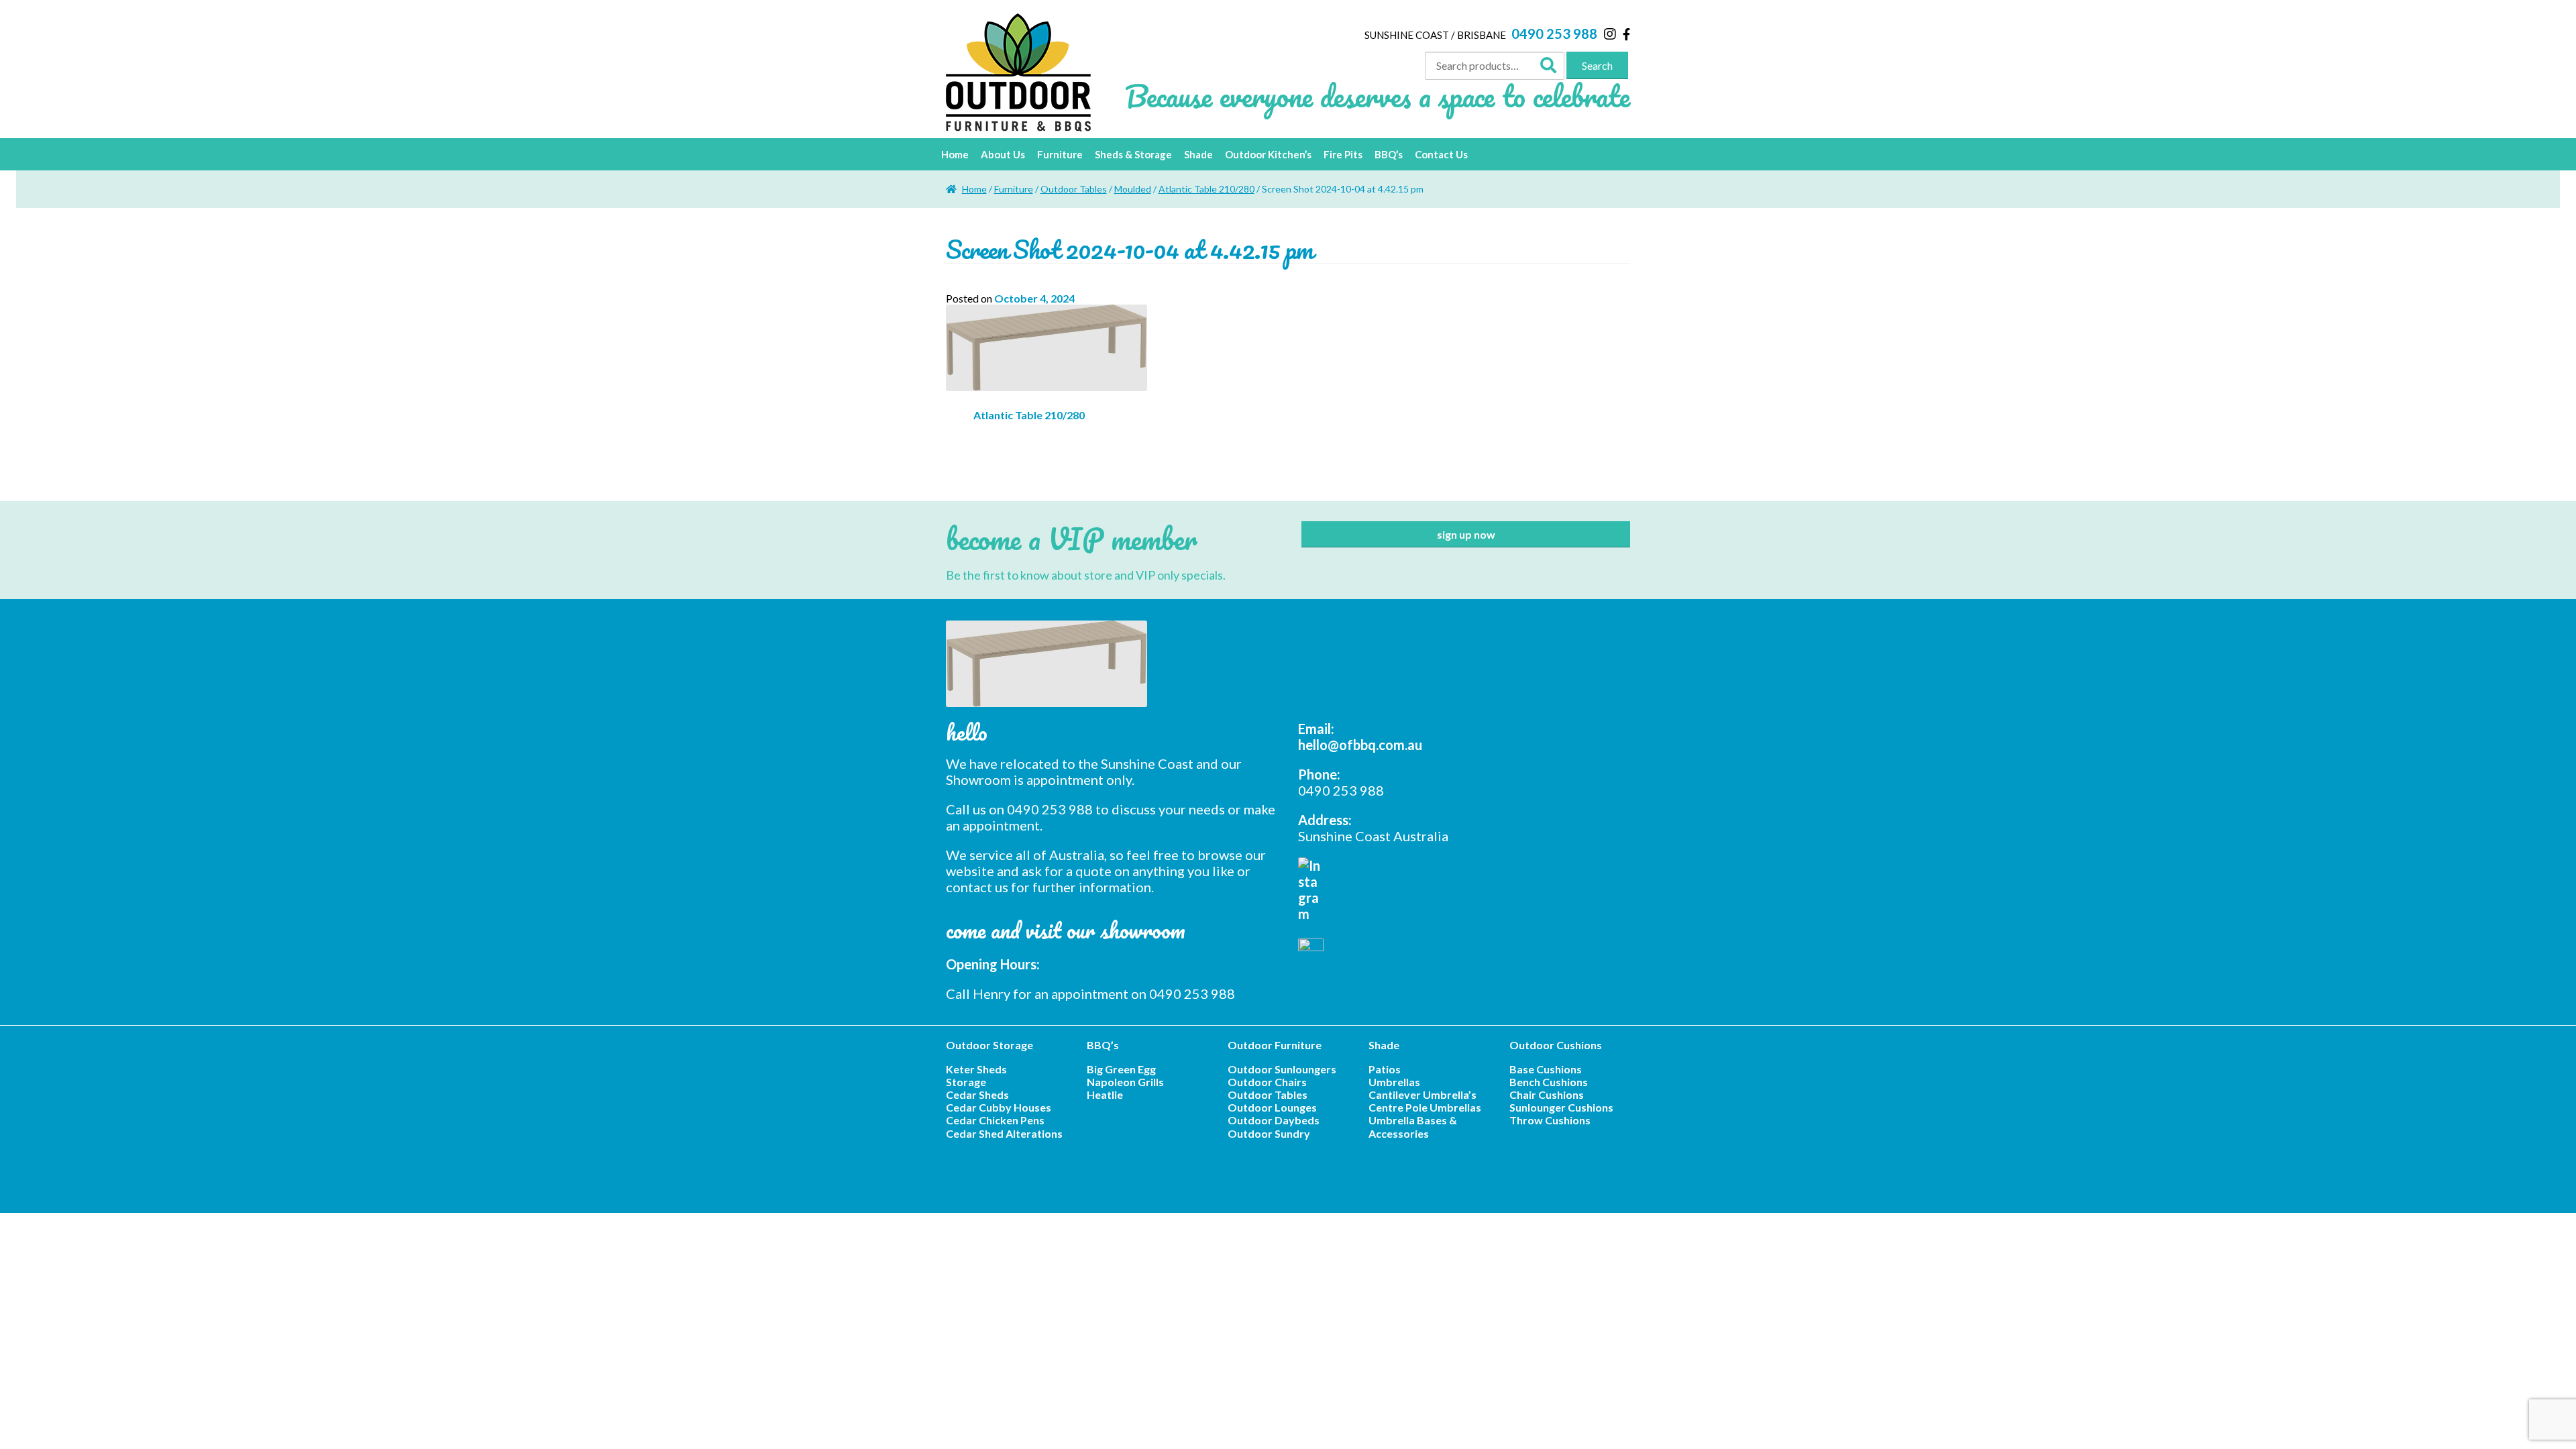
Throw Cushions (1550, 1120)
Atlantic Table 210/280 (1206, 189)
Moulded (1133, 189)
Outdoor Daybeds (1274, 1120)
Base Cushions (1546, 1069)
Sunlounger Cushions (1561, 1107)
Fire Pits (1343, 154)
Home (955, 154)
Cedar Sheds (977, 1094)
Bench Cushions (1549, 1082)
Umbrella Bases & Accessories (1413, 1126)
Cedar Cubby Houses (999, 1107)
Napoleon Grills (1125, 1082)
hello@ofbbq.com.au (1360, 745)
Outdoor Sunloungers (1282, 1069)
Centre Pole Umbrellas (1425, 1107)
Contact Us (1441, 154)
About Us (1003, 154)
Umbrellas (1394, 1082)
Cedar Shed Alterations (1004, 1133)
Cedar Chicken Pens (995, 1120)
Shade (1198, 154)
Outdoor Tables (1074, 189)
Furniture (1060, 154)
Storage (966, 1082)
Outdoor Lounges (1272, 1107)
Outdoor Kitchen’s (1268, 154)
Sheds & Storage (1133, 154)
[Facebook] (1626, 34)
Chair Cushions (1547, 1094)
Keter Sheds (976, 1069)
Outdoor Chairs (1267, 1082)
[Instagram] (1610, 34)
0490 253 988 (1554, 34)
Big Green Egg (1121, 1069)
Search (1597, 65)
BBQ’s (1389, 154)
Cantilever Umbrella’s (1423, 1094)
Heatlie (1105, 1094)
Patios (1385, 1069)
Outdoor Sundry (1269, 1133)
